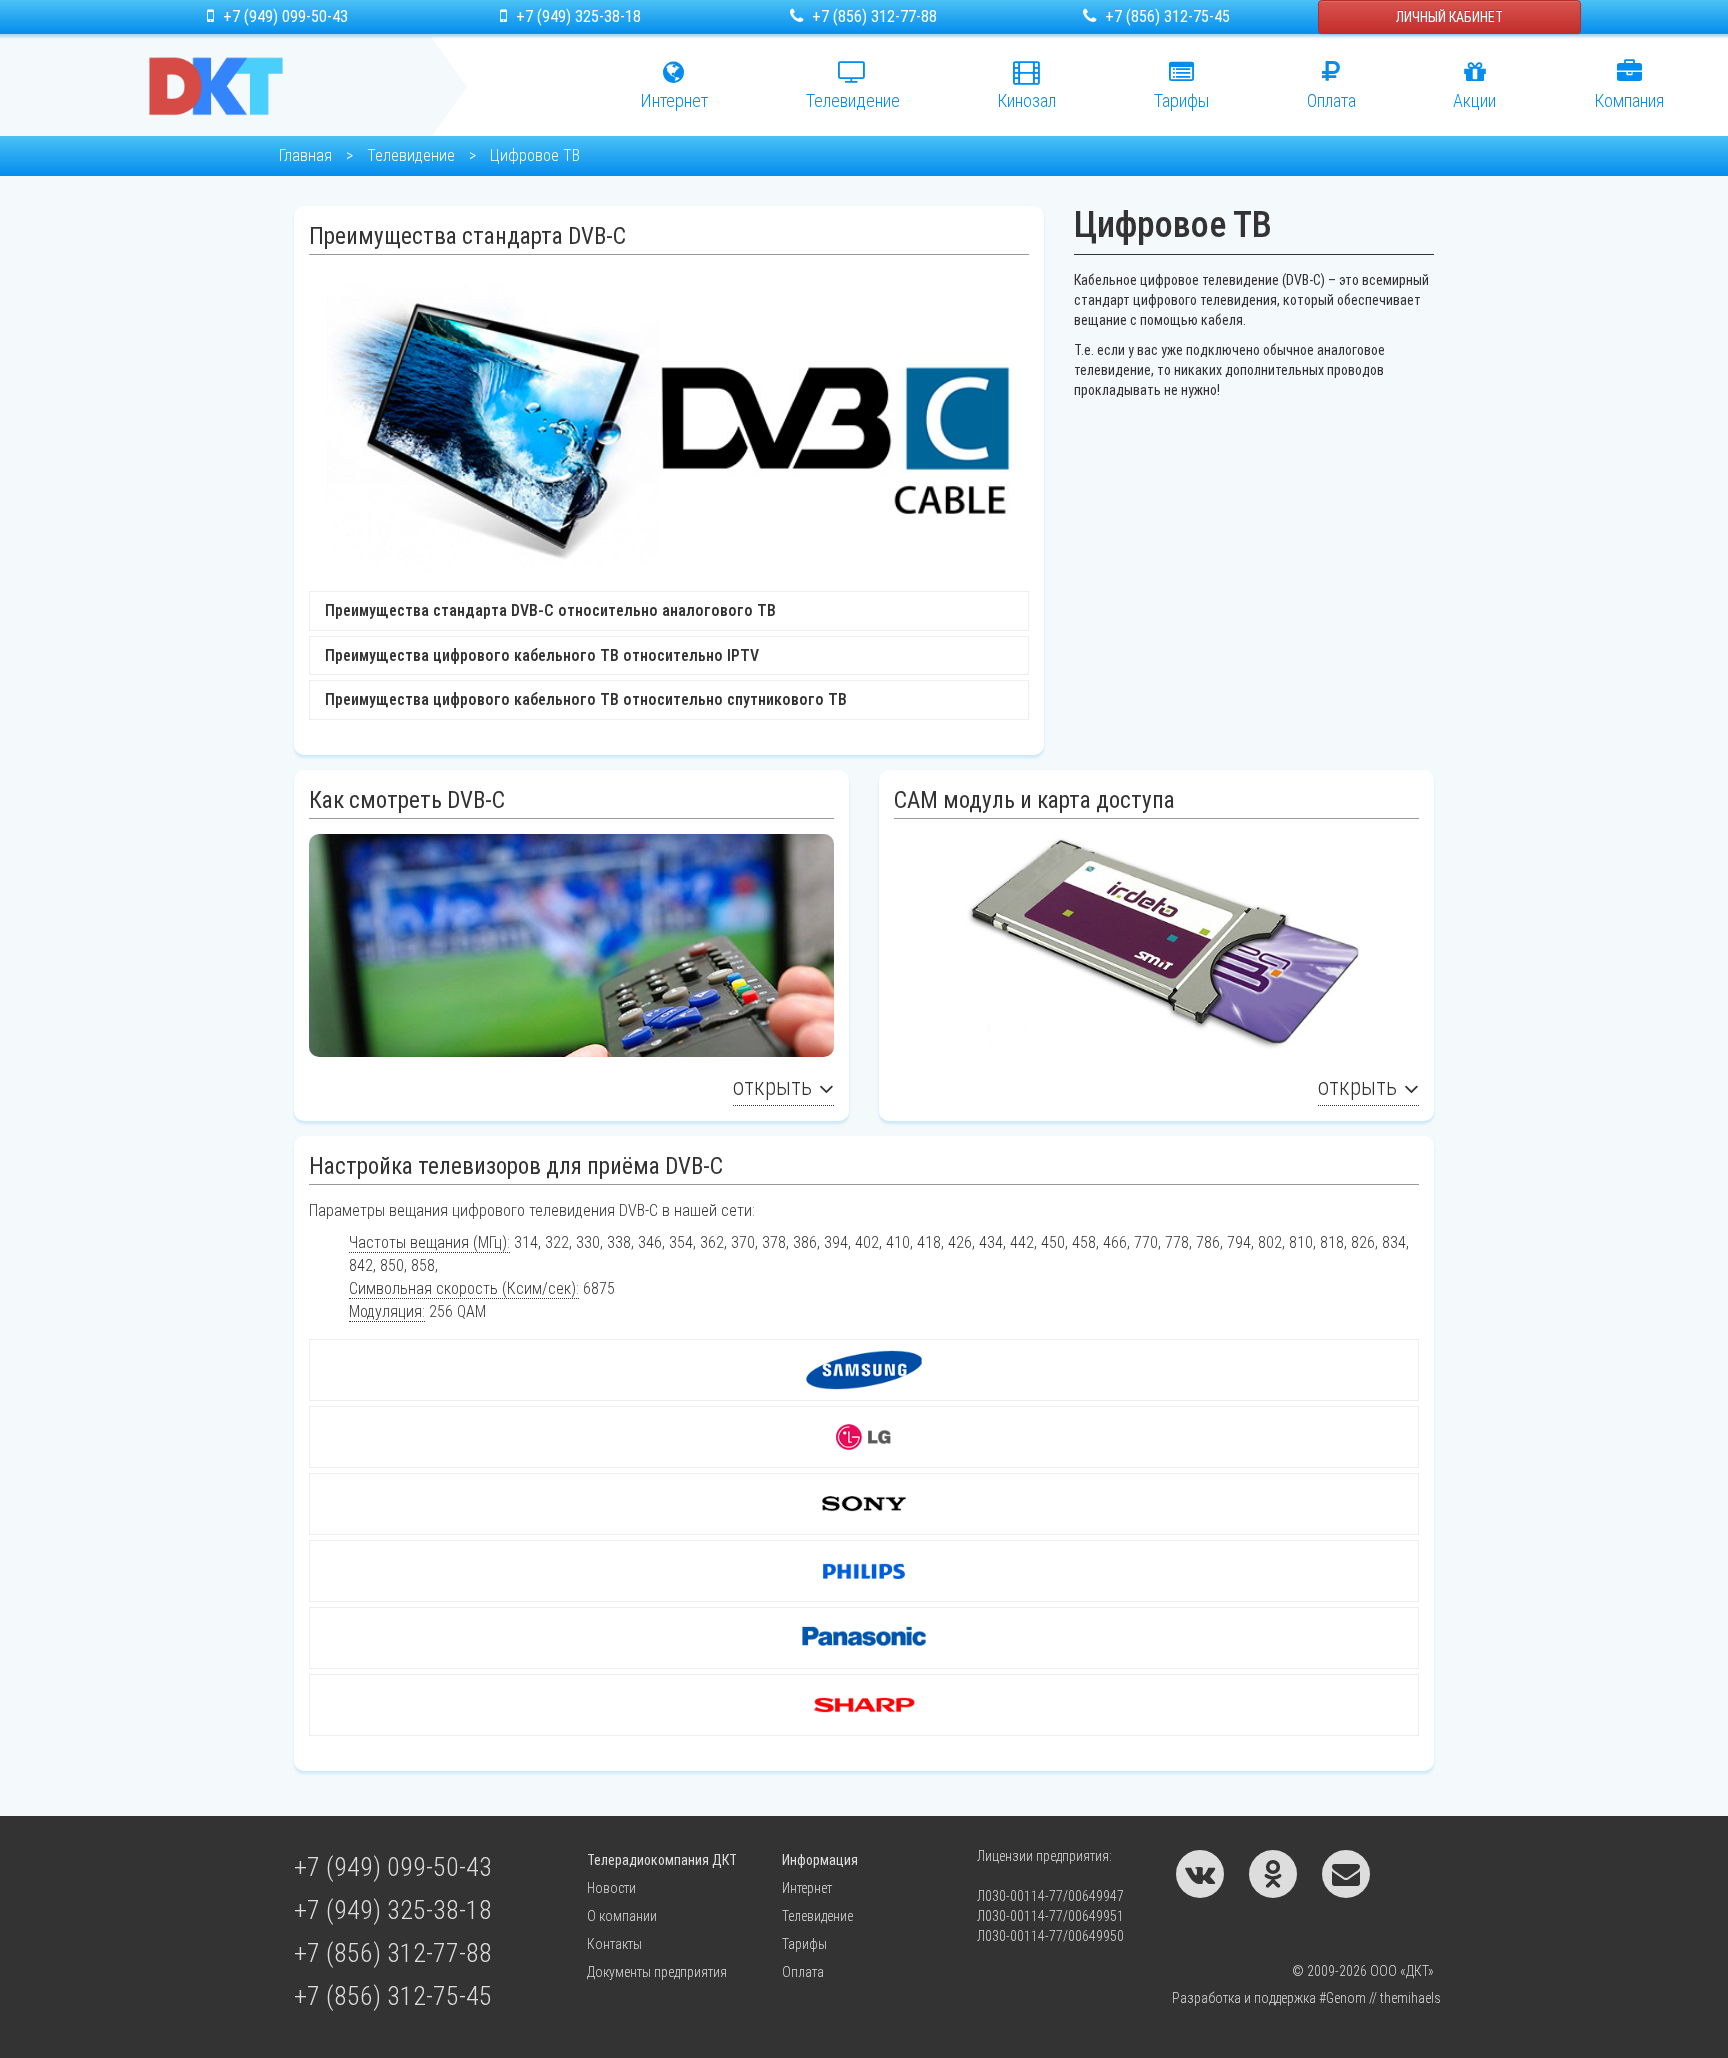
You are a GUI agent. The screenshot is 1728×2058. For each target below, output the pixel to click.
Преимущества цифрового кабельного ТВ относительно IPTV (542, 655)
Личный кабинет (1449, 17)
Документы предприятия (657, 1972)
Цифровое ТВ (535, 155)
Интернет (674, 100)
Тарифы (1181, 100)
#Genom (1342, 1998)
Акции (1474, 100)
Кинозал (1026, 100)
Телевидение (411, 155)
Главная (305, 155)
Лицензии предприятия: (1044, 1856)
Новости (611, 1888)
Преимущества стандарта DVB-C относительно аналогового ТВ (550, 610)
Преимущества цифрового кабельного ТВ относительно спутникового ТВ (586, 699)
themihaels (1410, 1998)
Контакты (614, 1944)
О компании (622, 1916)
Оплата (1331, 100)
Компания (1629, 100)
